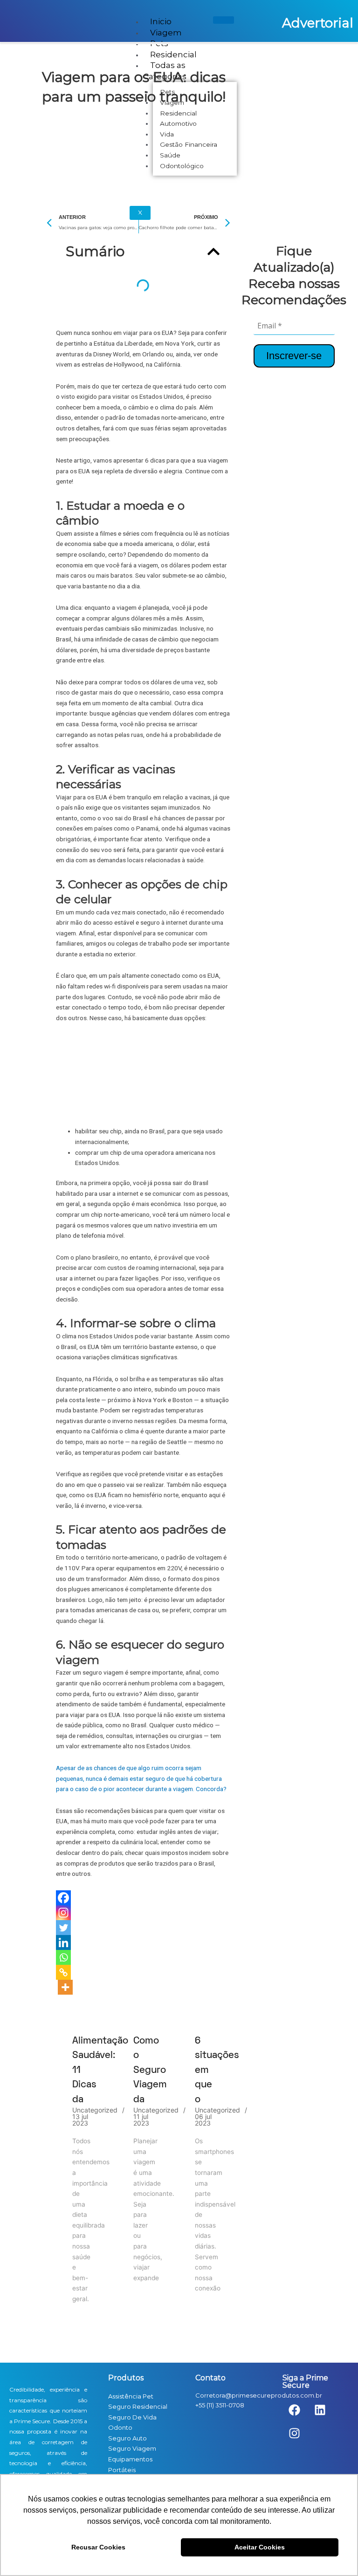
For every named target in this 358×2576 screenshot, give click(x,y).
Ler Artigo (82, 2014)
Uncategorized (95, 2110)
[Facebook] (63, 1898)
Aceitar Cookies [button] (260, 2547)
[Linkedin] (63, 1942)
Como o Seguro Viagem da (150, 2070)
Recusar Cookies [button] (98, 2547)
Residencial (173, 55)
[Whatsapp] (63, 1957)
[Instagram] (63, 1913)
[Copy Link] (63, 1972)
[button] (213, 252)
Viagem (166, 33)
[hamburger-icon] (224, 20)
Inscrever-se (294, 356)
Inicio (161, 21)
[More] (65, 1987)
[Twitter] (63, 1928)
